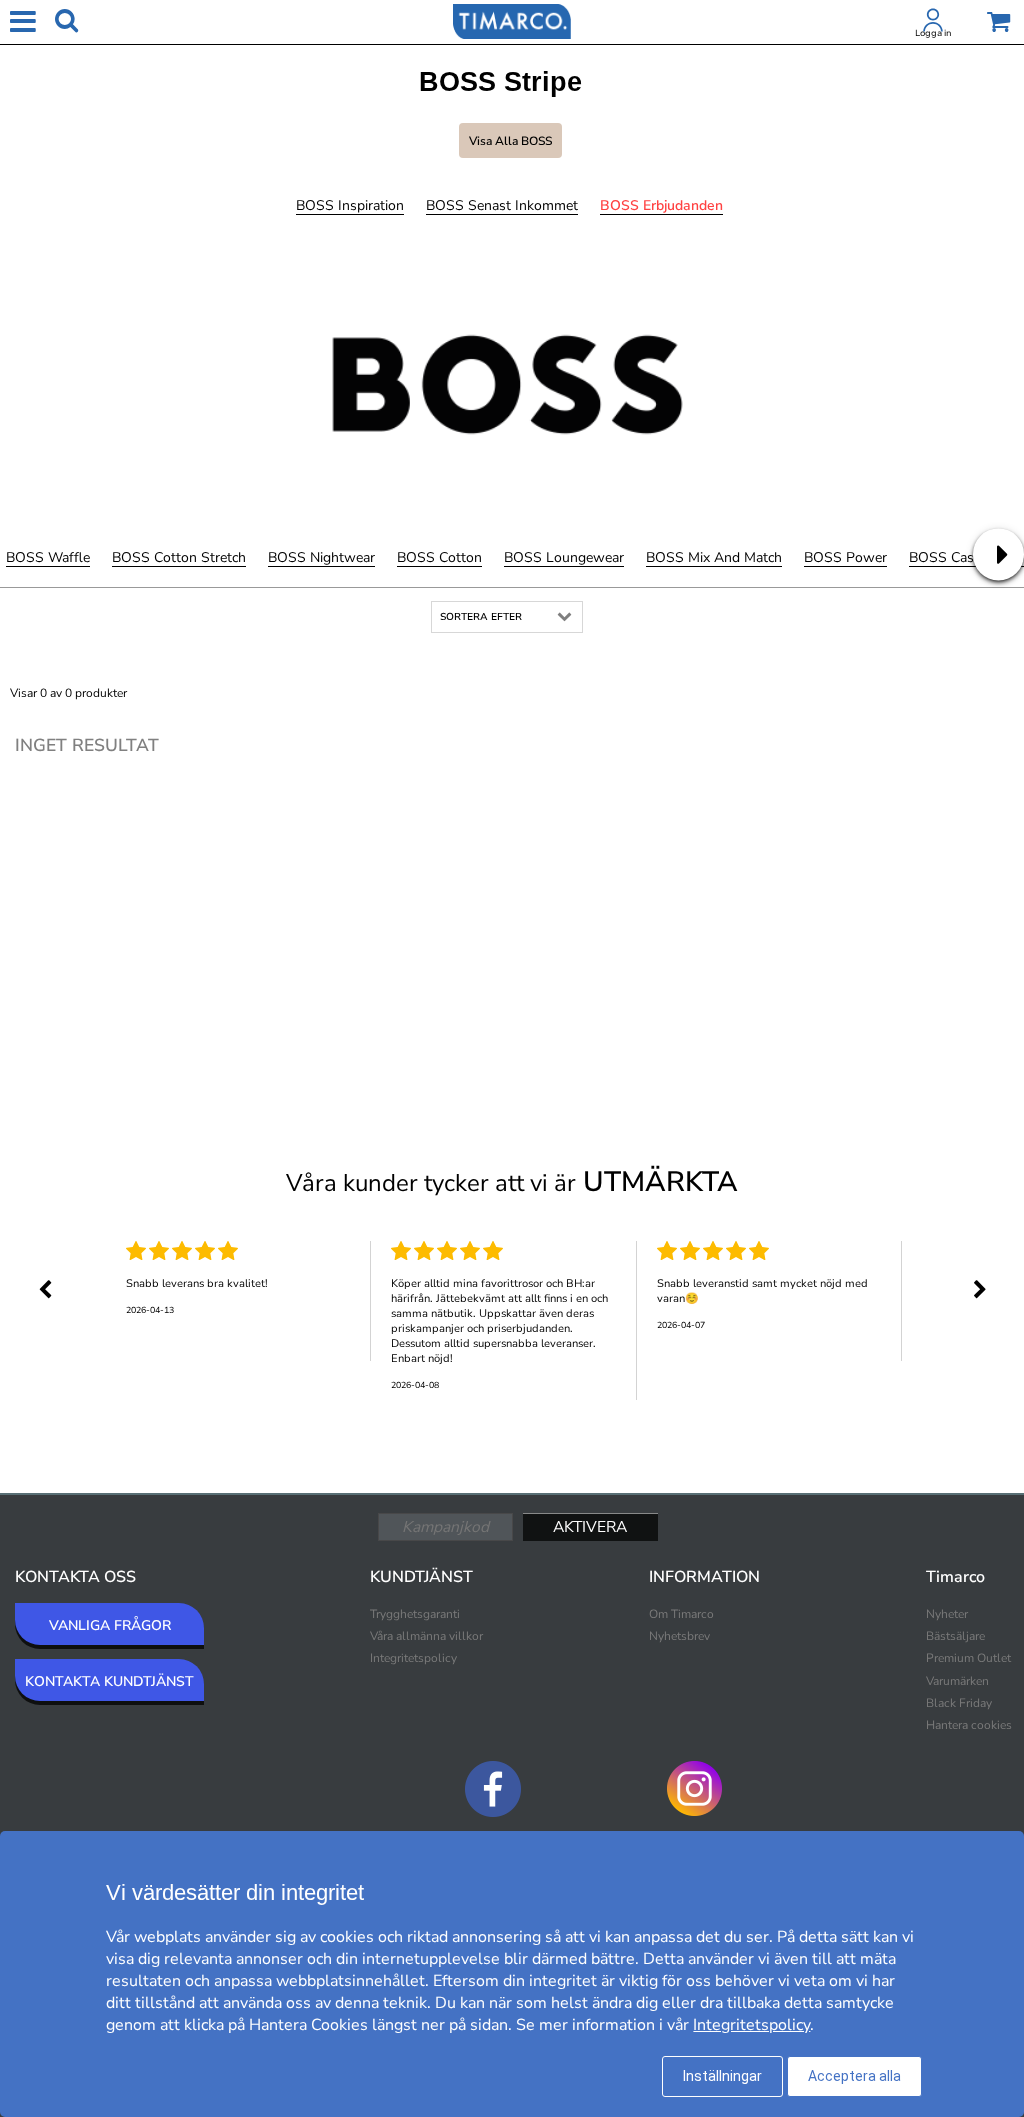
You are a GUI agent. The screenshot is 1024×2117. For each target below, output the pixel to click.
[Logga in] (933, 24)
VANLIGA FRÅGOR (110, 1625)
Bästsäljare (955, 1636)
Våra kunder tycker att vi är (512, 1182)
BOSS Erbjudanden (661, 205)
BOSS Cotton (439, 557)
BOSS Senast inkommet (502, 205)
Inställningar (722, 2076)
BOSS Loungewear (564, 557)
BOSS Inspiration (350, 205)
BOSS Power (845, 557)
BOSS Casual (951, 557)
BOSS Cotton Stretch (179, 557)
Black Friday (959, 1703)
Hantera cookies (969, 1725)
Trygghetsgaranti (415, 1614)
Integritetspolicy (413, 1658)
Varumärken (957, 1681)
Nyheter (947, 1614)
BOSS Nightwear (321, 557)
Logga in (933, 33)
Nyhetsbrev (679, 1636)
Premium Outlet (968, 1658)
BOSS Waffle (48, 557)
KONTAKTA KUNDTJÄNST (109, 1681)
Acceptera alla (854, 2076)
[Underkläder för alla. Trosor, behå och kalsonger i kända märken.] (512, 20)
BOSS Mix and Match (714, 557)
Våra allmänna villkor (426, 1636)
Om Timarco (681, 1614)
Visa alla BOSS (510, 141)
